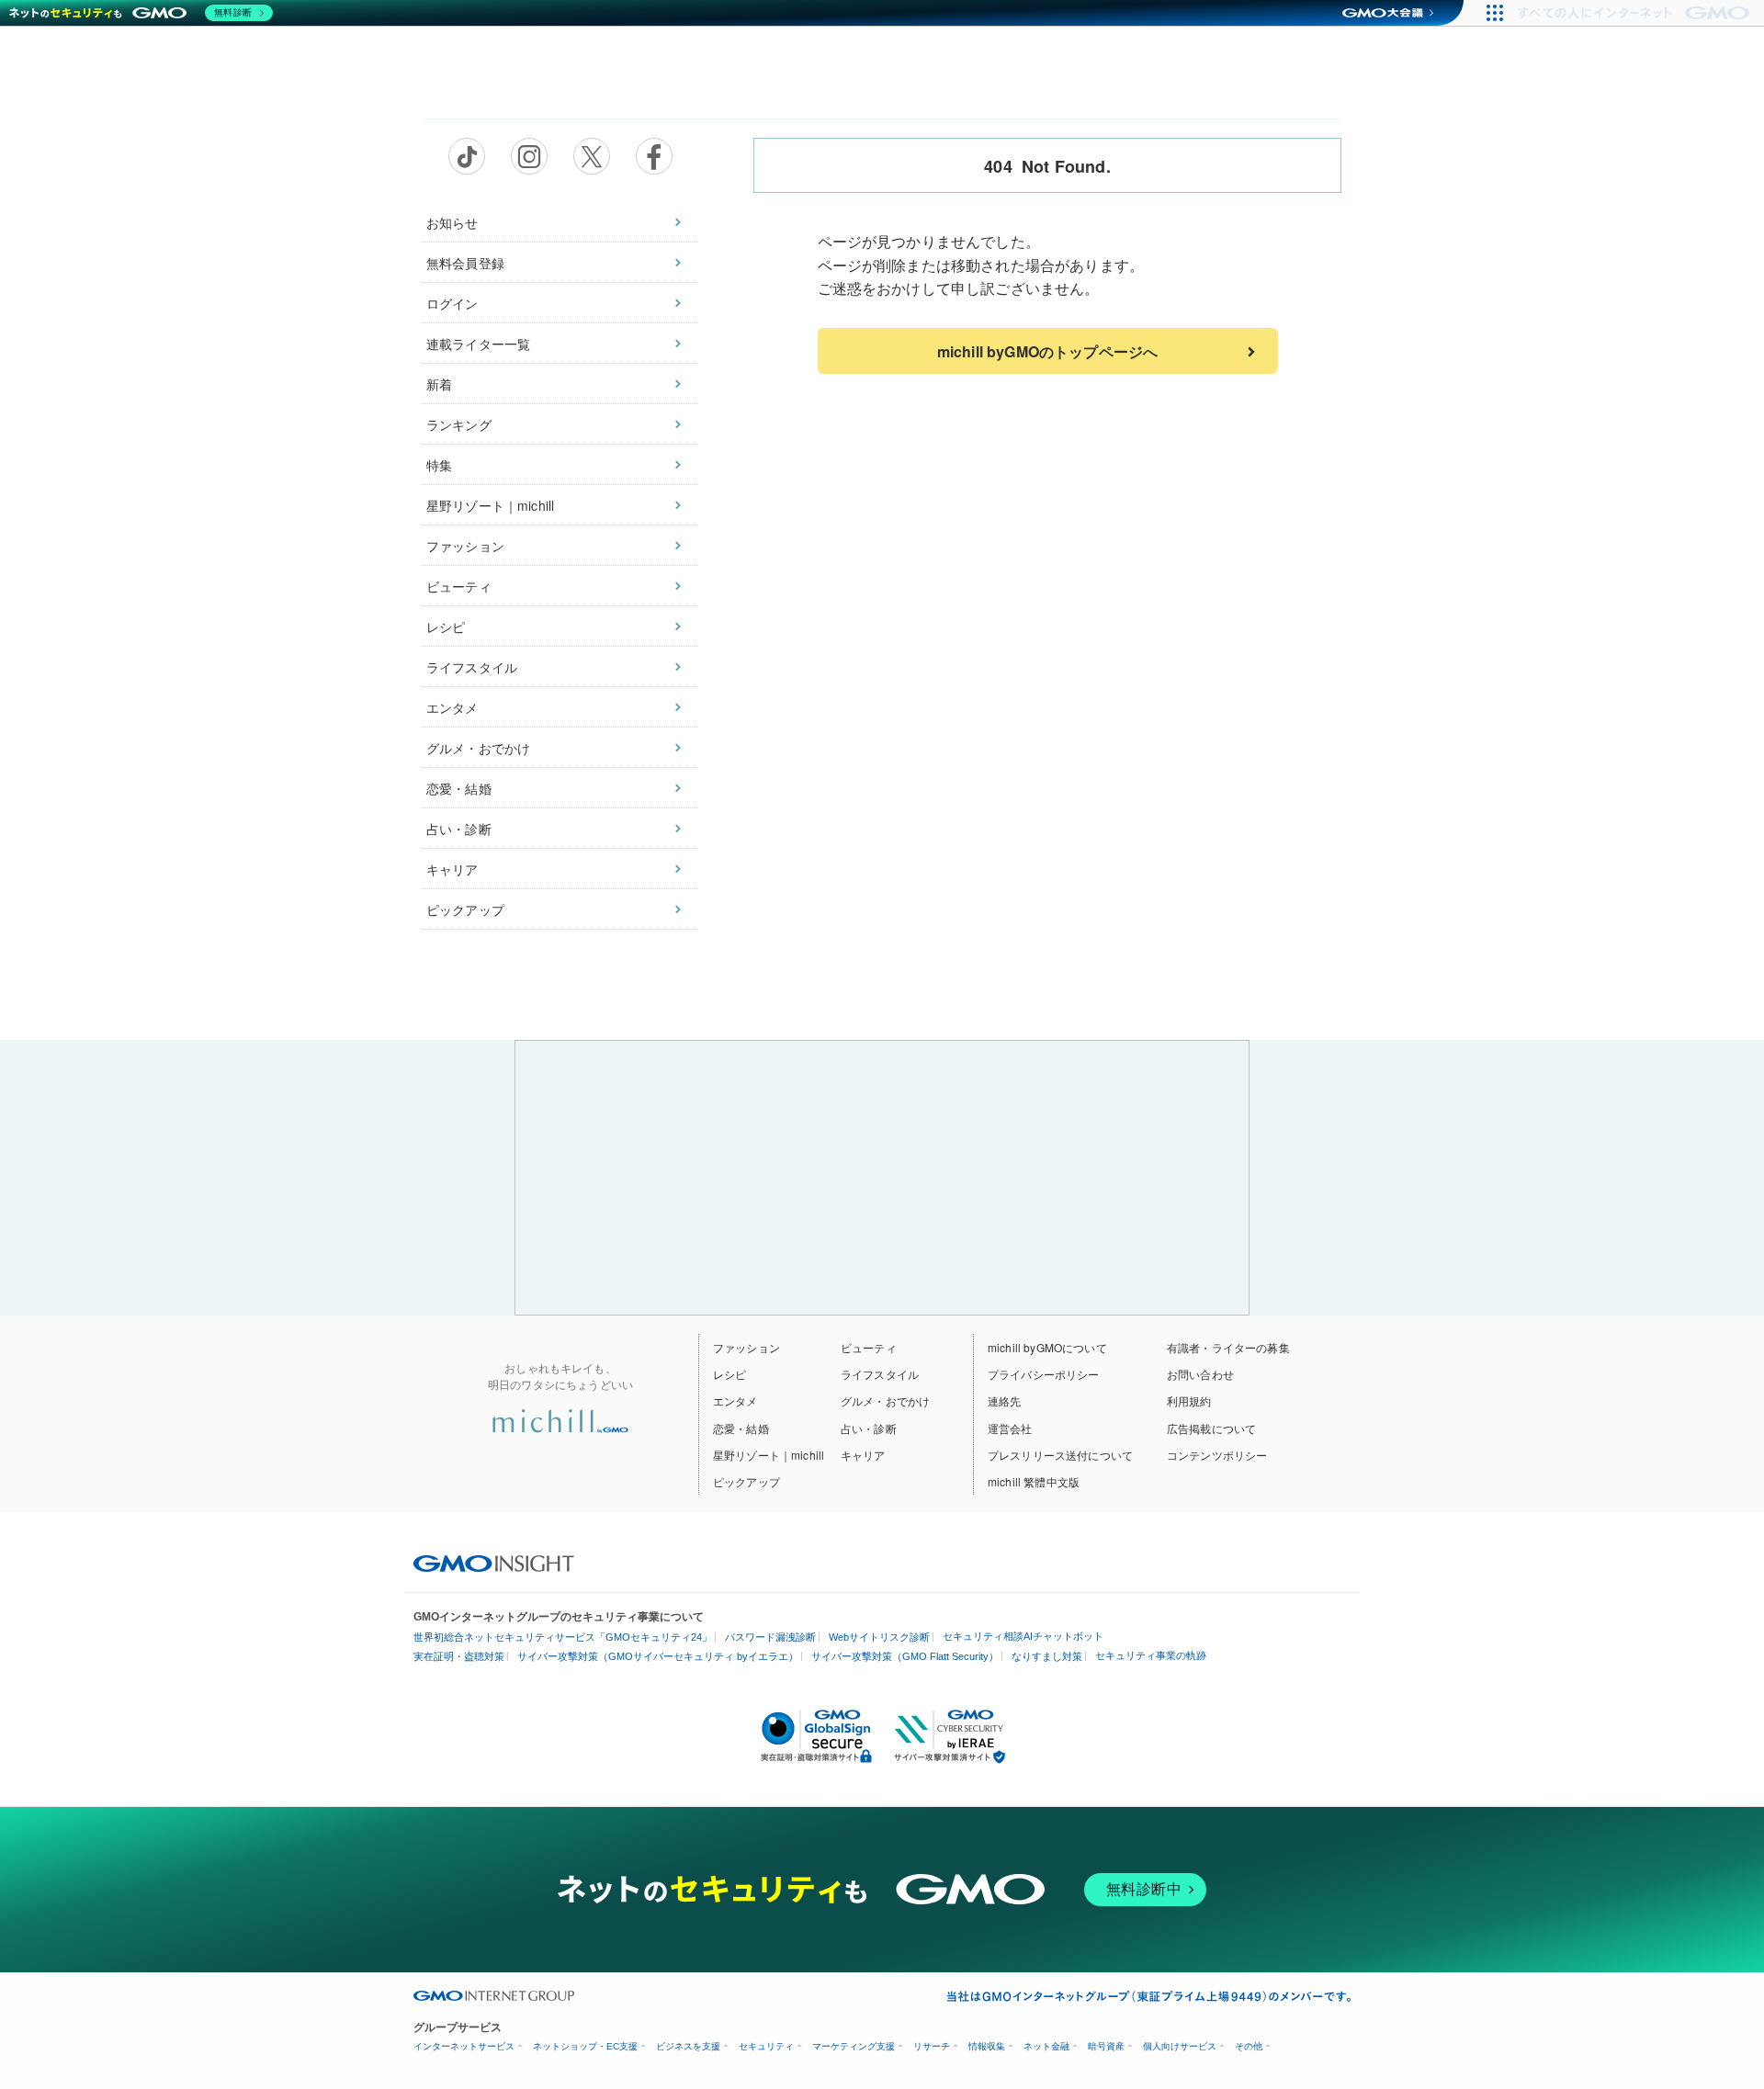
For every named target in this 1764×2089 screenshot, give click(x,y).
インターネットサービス (464, 2046)
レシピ (446, 627)
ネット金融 (1046, 2046)
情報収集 (987, 2046)
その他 (1249, 2046)
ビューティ (459, 586)
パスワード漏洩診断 (770, 1637)
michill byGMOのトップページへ (1047, 351)
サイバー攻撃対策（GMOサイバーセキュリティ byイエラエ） (658, 1656)
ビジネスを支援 (688, 2046)
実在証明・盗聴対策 (459, 1656)
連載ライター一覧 (478, 344)
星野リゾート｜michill (490, 505)
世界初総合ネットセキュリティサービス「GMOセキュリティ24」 (563, 1637)
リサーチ (932, 2046)
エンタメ (452, 707)
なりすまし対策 (1047, 1656)
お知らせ (452, 222)
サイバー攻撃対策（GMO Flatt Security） (905, 1656)
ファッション (465, 546)
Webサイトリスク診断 (879, 1637)
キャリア (452, 869)
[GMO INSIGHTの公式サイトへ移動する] (494, 1562)
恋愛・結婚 (459, 788)
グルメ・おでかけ (478, 748)
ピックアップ (465, 909)
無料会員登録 (465, 263)
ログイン (452, 303)
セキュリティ (766, 2046)
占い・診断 (459, 829)
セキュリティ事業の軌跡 (1151, 1655)
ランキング (459, 424)
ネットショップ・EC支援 (585, 2046)
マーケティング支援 (854, 2046)
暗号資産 (1106, 2046)
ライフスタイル (472, 667)
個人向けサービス (1180, 2046)
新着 (439, 384)
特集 (439, 465)
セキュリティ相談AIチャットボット (1023, 1636)
